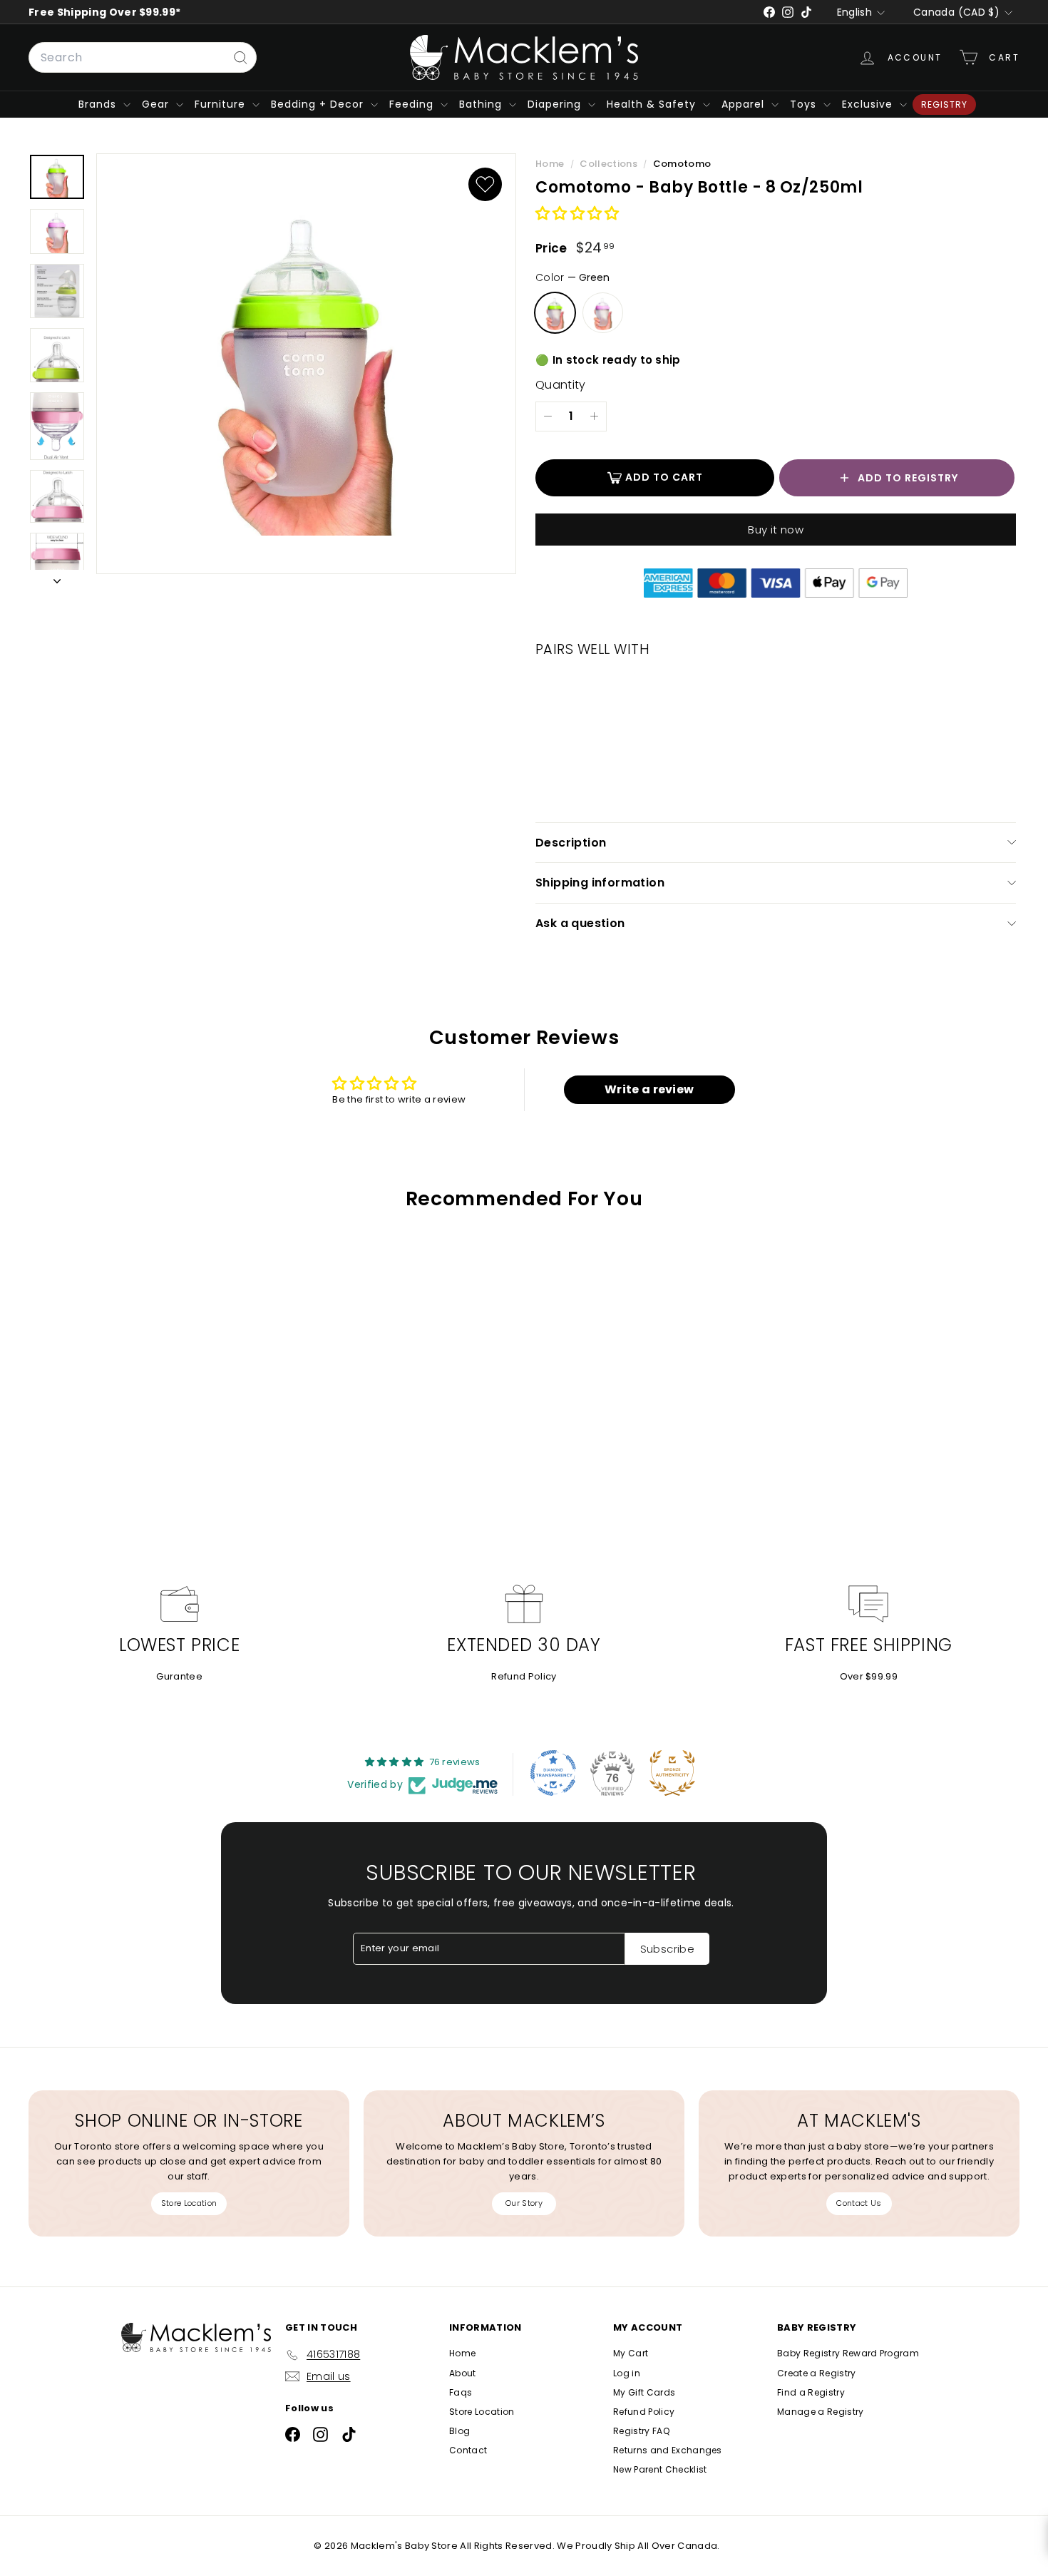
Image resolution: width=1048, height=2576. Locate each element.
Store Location (189, 2203)
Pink (603, 313)
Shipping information (600, 883)
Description (571, 843)
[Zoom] (306, 364)
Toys (805, 104)
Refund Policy (524, 1676)
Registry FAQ (641, 2431)
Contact (468, 2450)
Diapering (556, 104)
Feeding (413, 104)
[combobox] (143, 58)
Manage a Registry (821, 2412)
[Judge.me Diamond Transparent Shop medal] (553, 1773)
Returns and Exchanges (668, 2450)
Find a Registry (811, 2392)
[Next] (57, 579)
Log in (627, 2373)
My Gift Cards (644, 2392)
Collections (610, 164)
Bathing (482, 104)
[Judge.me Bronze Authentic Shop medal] (672, 1773)
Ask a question (580, 923)
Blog (459, 2431)
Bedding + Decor (319, 104)
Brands (99, 104)
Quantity (561, 385)
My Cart (631, 2353)
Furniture (222, 104)
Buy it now (776, 530)
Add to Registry (908, 478)
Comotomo (682, 164)
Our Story (524, 2203)
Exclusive (869, 104)
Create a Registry (817, 2373)
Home (551, 164)
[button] (577, 214)
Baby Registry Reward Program (848, 2353)
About (463, 2373)
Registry (944, 104)
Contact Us (859, 2203)
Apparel (745, 104)
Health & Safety (653, 104)
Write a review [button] (649, 1089)
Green (555, 313)
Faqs (461, 2392)
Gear (157, 104)
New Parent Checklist (660, 2469)
